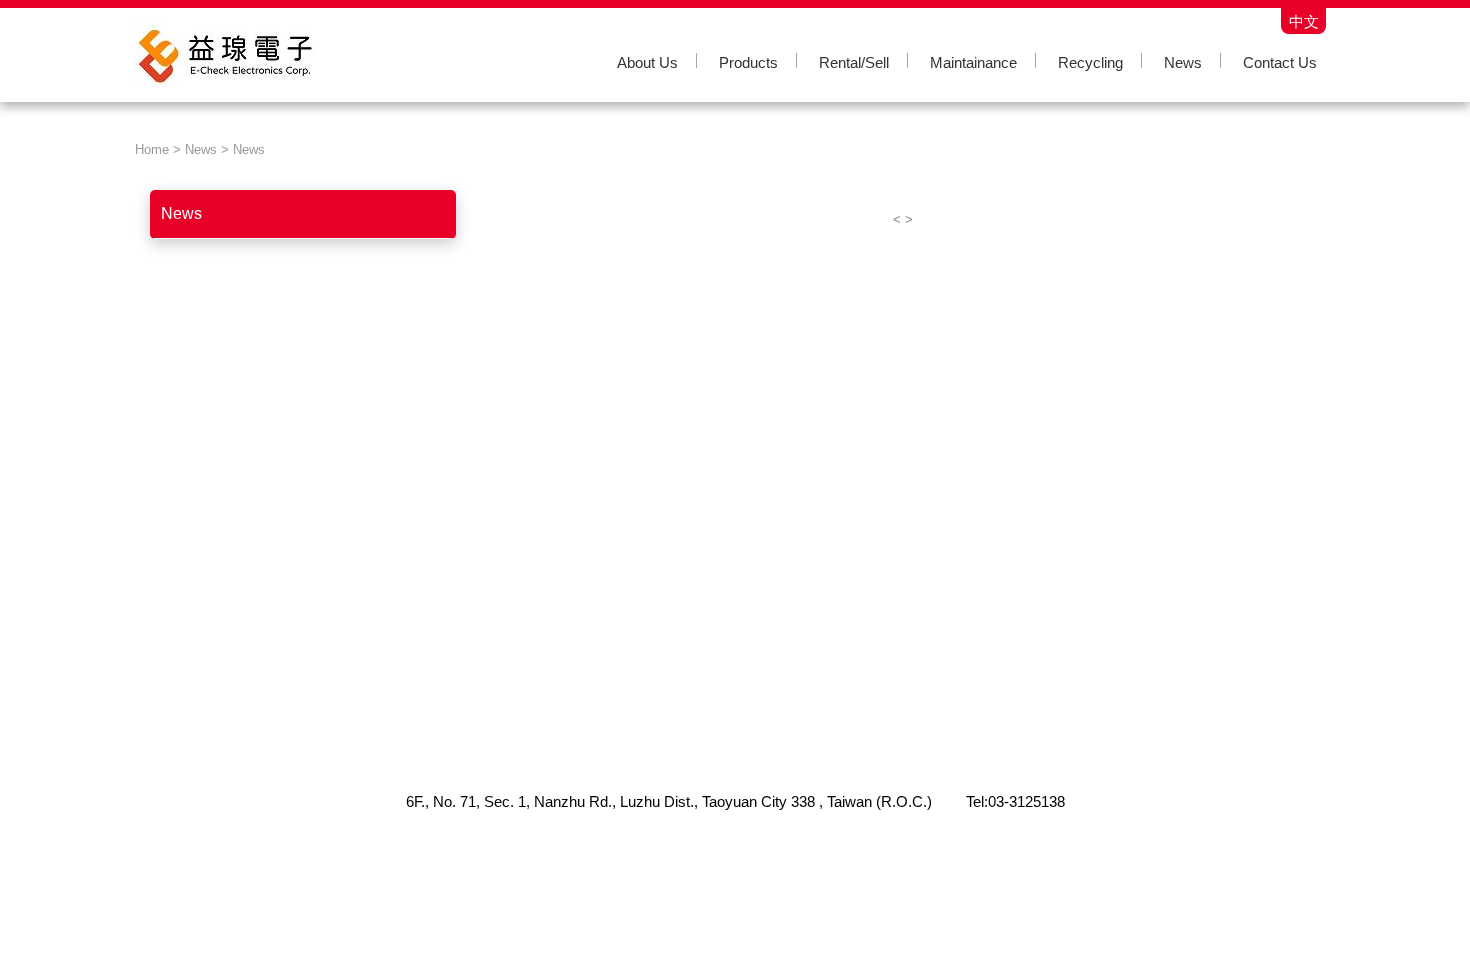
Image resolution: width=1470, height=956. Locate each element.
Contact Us (1280, 62)
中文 (1304, 20)
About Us (647, 62)
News (1183, 62)
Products (748, 62)
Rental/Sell (854, 62)
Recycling (1090, 62)
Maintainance (973, 62)
